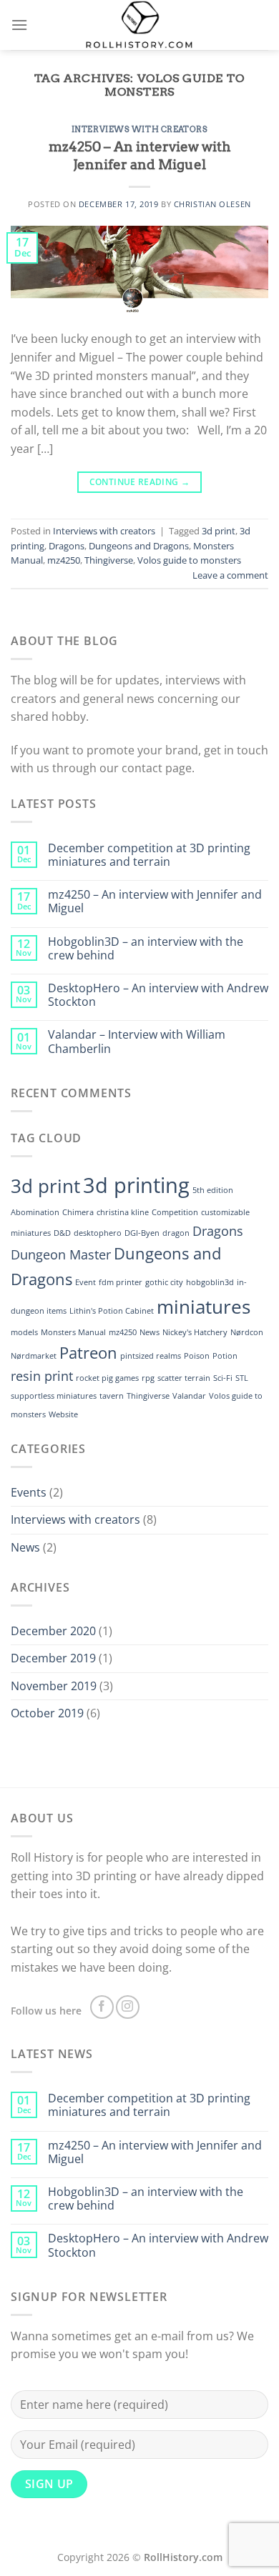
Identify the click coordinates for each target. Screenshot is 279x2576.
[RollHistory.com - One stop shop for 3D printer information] (139, 25)
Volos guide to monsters (189, 560)
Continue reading (140, 482)
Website (63, 1414)
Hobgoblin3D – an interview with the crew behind (146, 949)
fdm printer (121, 1282)
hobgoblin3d (210, 1282)
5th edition (213, 1190)
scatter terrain (184, 1378)
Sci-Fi (223, 1378)
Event (85, 1282)
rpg (148, 1378)
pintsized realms (151, 1356)
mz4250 (64, 560)
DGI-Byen (142, 1233)
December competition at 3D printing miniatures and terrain (149, 855)
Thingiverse (109, 560)
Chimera (78, 1212)
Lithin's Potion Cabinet (112, 1311)
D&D (62, 1233)
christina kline (123, 1212)
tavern (112, 1396)
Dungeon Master (61, 1254)
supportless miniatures (54, 1396)
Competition (175, 1212)
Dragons (67, 546)
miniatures (204, 1307)
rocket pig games (107, 1378)
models (24, 1332)
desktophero (98, 1233)
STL (242, 1378)
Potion (225, 1356)
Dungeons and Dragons (139, 546)
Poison (197, 1356)
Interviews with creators (139, 129)
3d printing (136, 1185)
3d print (219, 531)
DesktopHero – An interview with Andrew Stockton (158, 995)
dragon (176, 1233)
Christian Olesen (212, 204)
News (150, 1332)
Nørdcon (247, 1332)
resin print (42, 1376)
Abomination (35, 1212)
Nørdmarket (34, 1356)
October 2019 (47, 1713)
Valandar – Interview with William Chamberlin (137, 1042)
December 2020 (53, 1631)
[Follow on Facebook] (102, 2007)
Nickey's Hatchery (195, 1332)
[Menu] (19, 25)
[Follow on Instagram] (128, 2007)
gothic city (164, 1282)
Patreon (88, 1353)
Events (29, 1492)
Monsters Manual (73, 1332)
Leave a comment (230, 575)
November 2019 (54, 1686)
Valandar (189, 1396)
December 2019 (53, 1658)
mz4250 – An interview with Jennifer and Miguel (140, 156)
